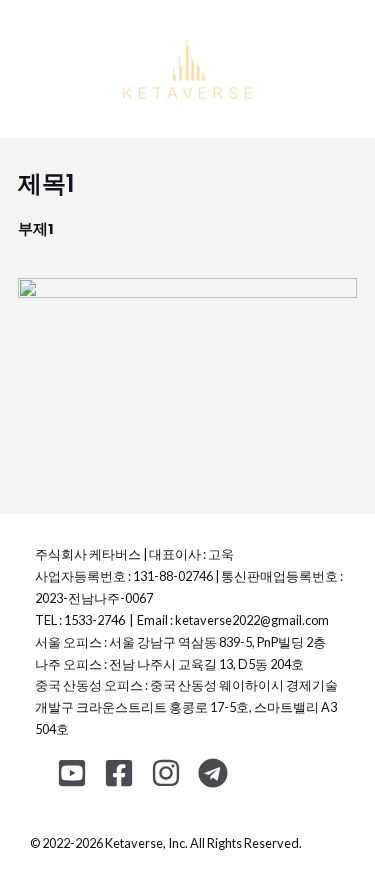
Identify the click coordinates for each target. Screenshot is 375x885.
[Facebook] (119, 773)
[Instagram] (166, 773)
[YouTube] (72, 773)
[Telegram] (213, 773)
